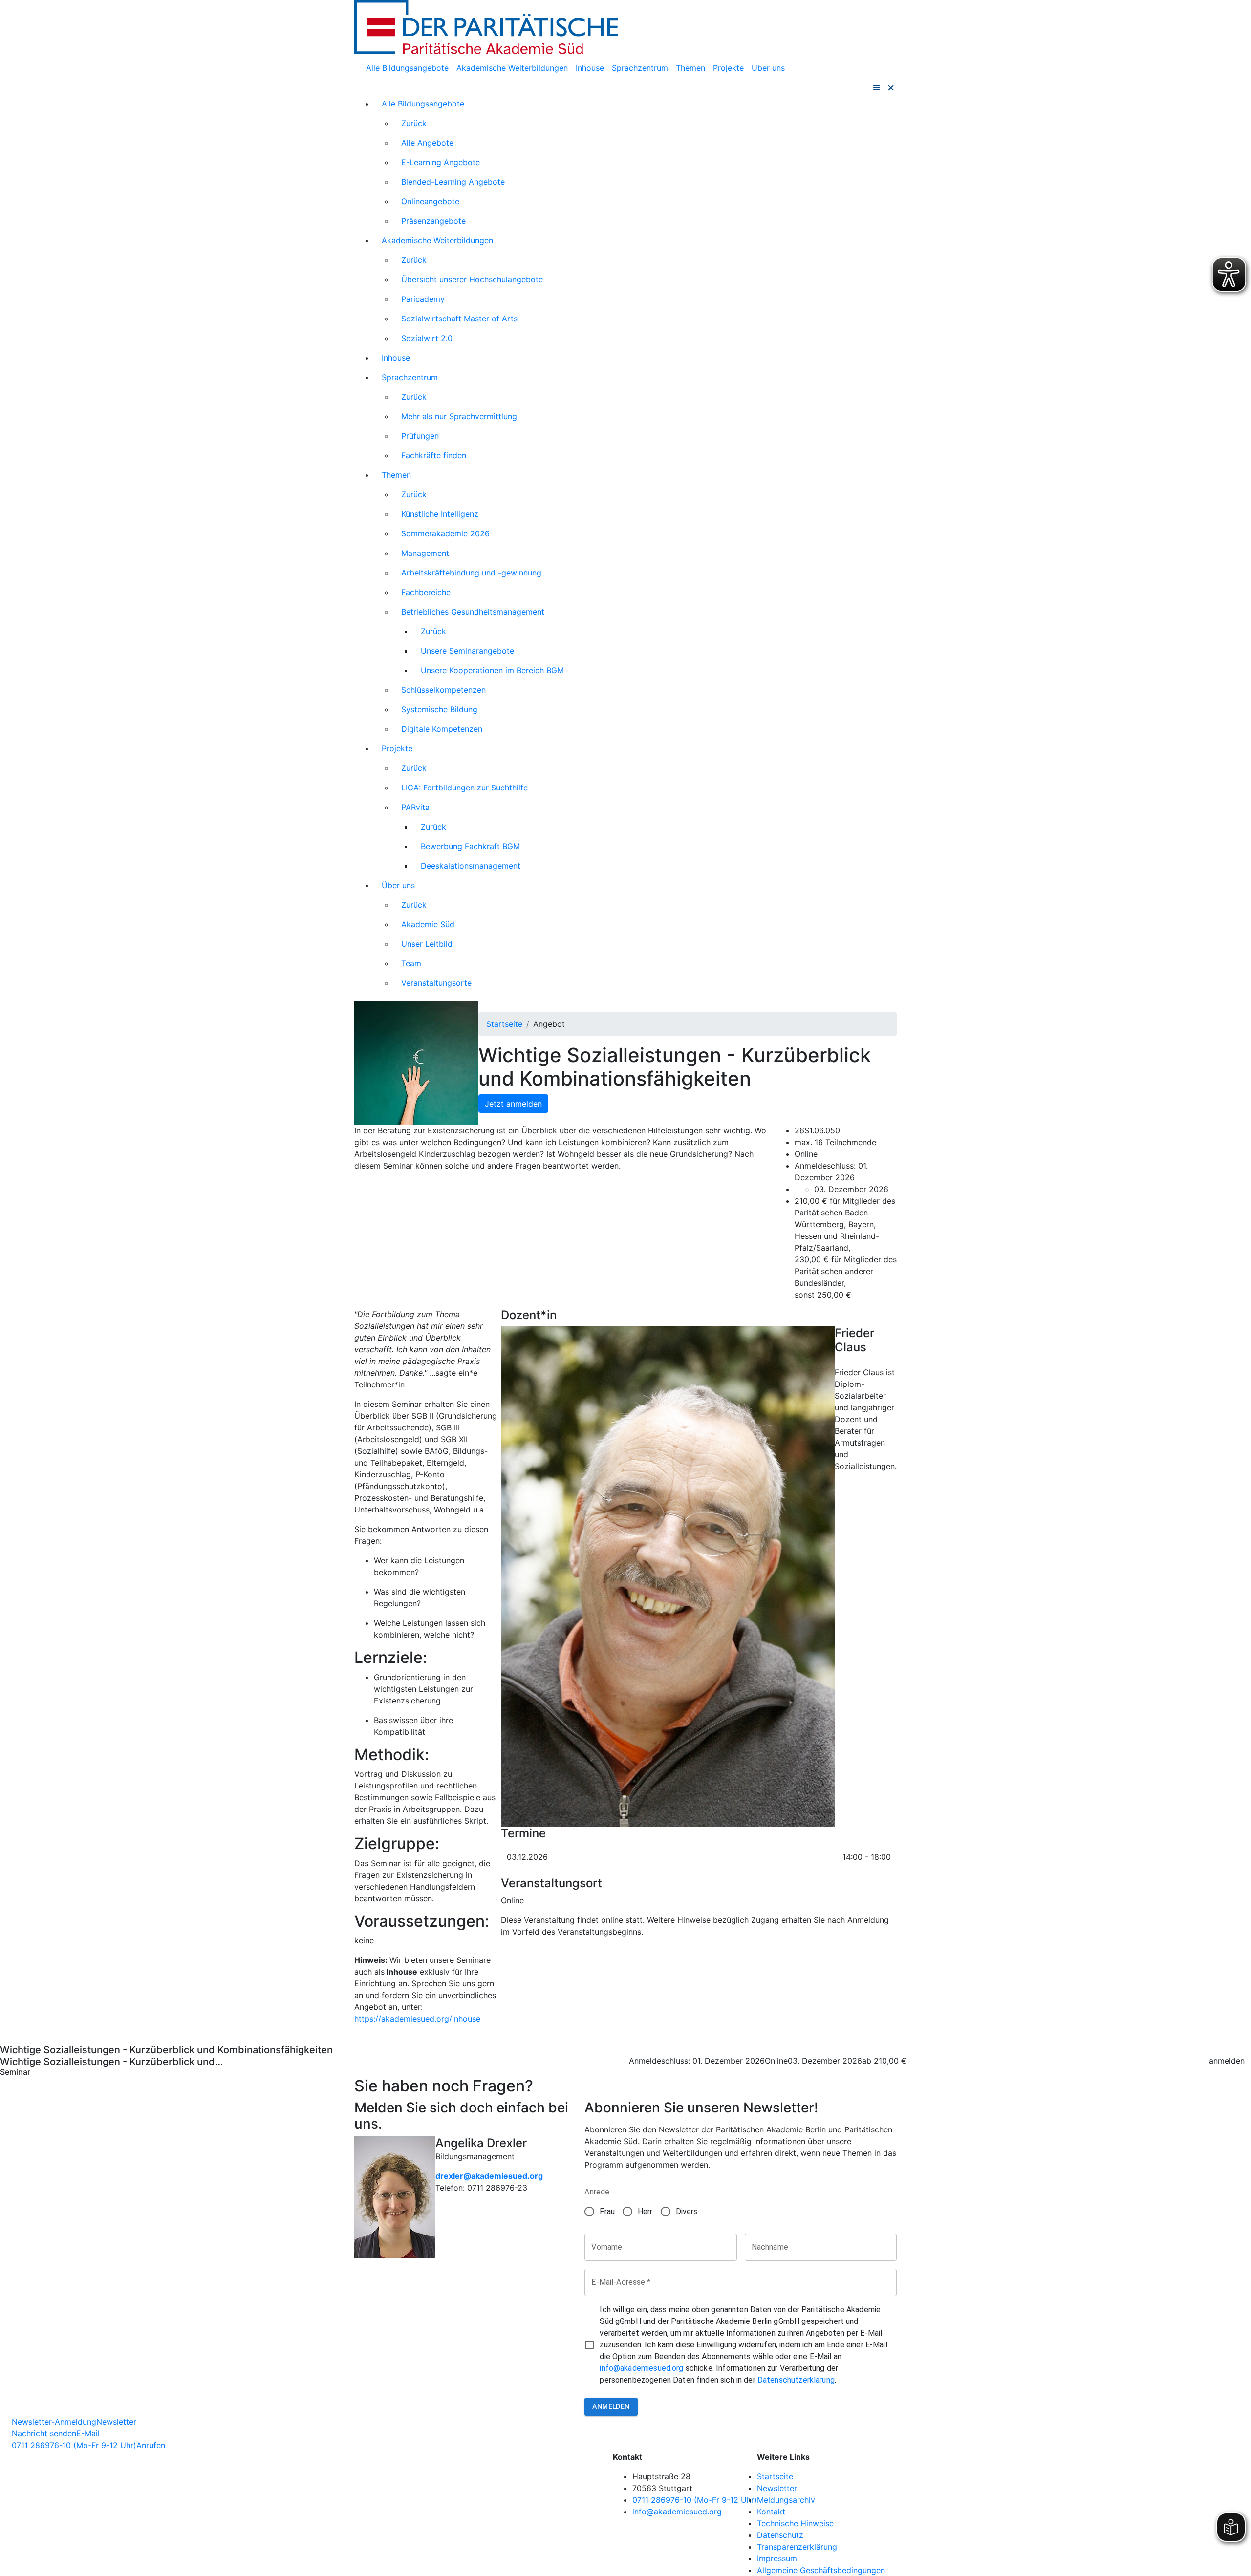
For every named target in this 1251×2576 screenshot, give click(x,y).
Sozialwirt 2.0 (427, 338)
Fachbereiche (426, 592)
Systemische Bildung (439, 709)
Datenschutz (780, 2535)
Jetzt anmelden (513, 1104)
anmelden (1227, 2061)
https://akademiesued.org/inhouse (417, 2019)
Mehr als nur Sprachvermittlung (459, 416)
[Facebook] (891, 2457)
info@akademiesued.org (641, 2368)
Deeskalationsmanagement (471, 866)
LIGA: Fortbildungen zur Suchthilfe (464, 788)
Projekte (728, 68)
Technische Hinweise (795, 2523)
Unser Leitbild (427, 944)
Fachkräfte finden (434, 455)
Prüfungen (420, 436)
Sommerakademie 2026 (445, 533)
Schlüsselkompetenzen (443, 690)
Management (425, 553)
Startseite (504, 1024)
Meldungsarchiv (786, 2500)
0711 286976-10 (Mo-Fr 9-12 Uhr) (695, 2500)
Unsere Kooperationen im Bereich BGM (492, 670)
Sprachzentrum (640, 68)
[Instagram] (891, 2469)
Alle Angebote (427, 143)
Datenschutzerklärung (796, 2380)
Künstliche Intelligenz (440, 514)
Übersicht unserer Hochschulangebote (472, 279)
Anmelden (611, 2406)
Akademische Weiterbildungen (512, 68)
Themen (690, 68)
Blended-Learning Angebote (453, 182)
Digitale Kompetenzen (442, 729)
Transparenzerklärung (797, 2547)
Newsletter (777, 2488)
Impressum (777, 2558)
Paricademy (423, 299)
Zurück (414, 123)
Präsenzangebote (433, 221)
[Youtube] (891, 2482)
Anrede (597, 2192)
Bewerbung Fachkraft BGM (470, 846)
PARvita (415, 807)
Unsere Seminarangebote (467, 651)
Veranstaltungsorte (436, 983)
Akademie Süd (428, 924)
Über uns (768, 68)
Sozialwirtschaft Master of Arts (459, 319)
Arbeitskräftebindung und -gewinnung (471, 573)
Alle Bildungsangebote (407, 68)
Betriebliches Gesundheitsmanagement (473, 612)
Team (411, 963)
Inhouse (590, 68)
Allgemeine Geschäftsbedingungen (821, 2570)
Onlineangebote (430, 201)
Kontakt (771, 2512)
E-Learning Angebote (441, 162)
